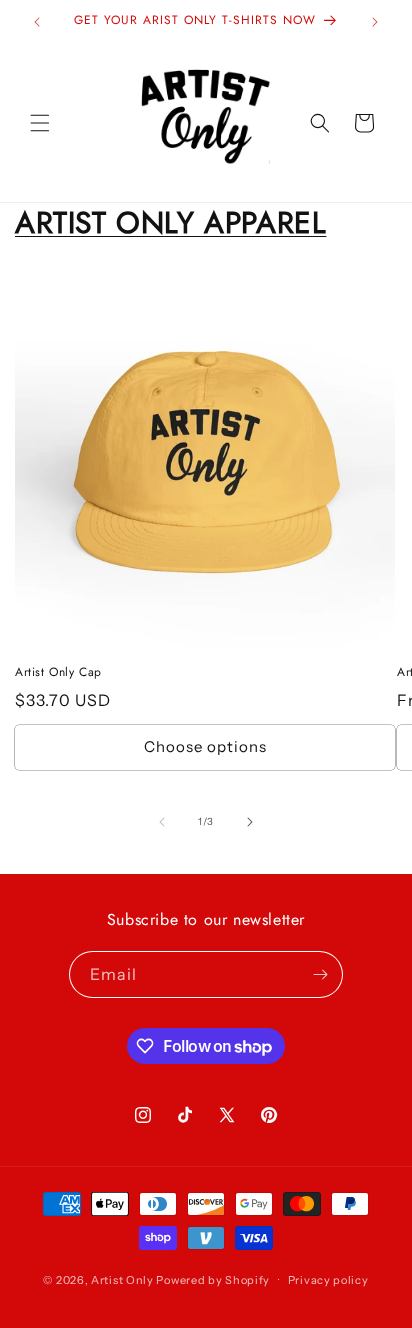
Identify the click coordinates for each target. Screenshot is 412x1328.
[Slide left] (162, 822)
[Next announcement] (375, 22)
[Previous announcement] (37, 22)
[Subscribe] (320, 974)
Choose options (205, 746)
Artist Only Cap (58, 673)
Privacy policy (328, 1280)
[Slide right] (250, 822)
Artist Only (122, 1279)
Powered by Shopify (213, 1279)
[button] (40, 123)
